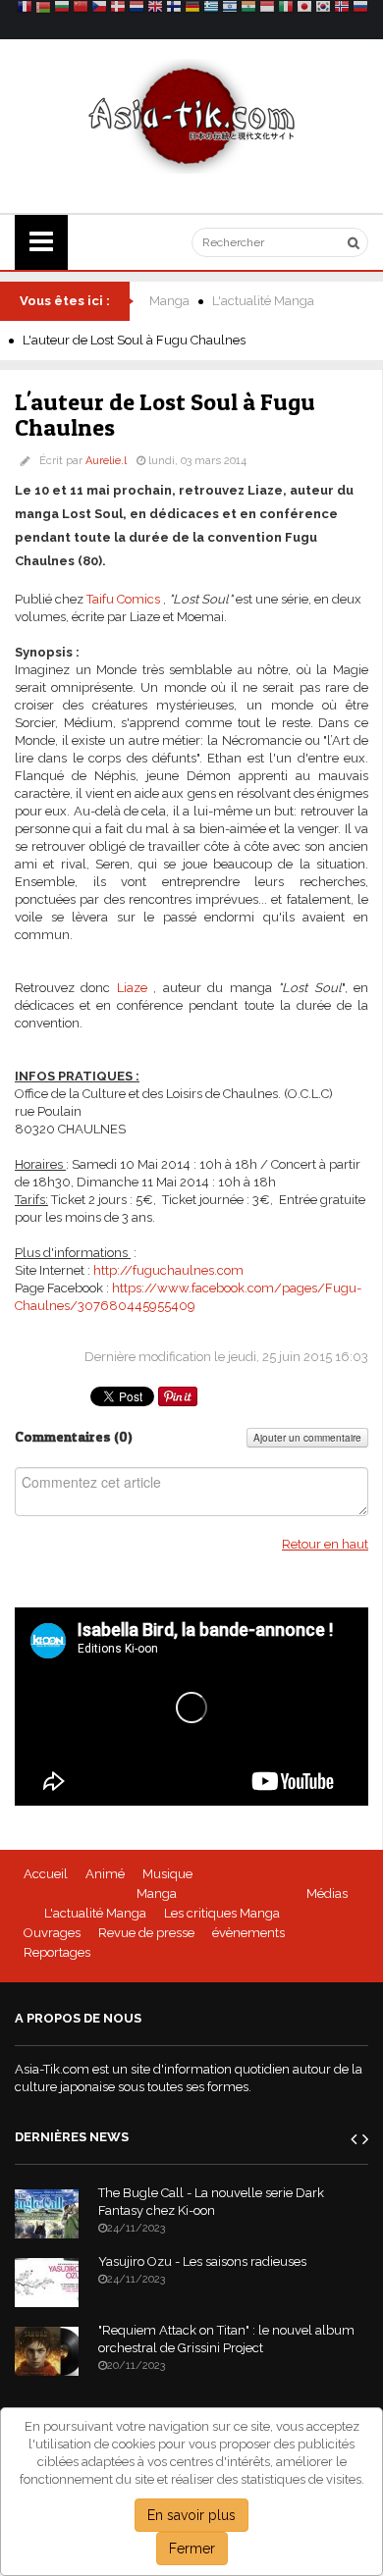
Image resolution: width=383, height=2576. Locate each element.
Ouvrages (52, 1933)
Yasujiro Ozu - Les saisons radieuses (202, 2261)
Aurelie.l (106, 461)
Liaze (132, 988)
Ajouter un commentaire (307, 1438)
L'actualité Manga (263, 301)
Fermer (192, 2549)
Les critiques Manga (222, 1913)
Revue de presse (146, 1933)
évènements (248, 1933)
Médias (327, 1893)
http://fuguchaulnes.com (168, 1270)
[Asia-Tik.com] (192, 115)
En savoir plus (191, 2515)
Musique (167, 1874)
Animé (105, 1874)
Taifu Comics (123, 599)
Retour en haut (325, 1544)
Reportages (57, 1952)
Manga (169, 301)
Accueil (46, 1874)
